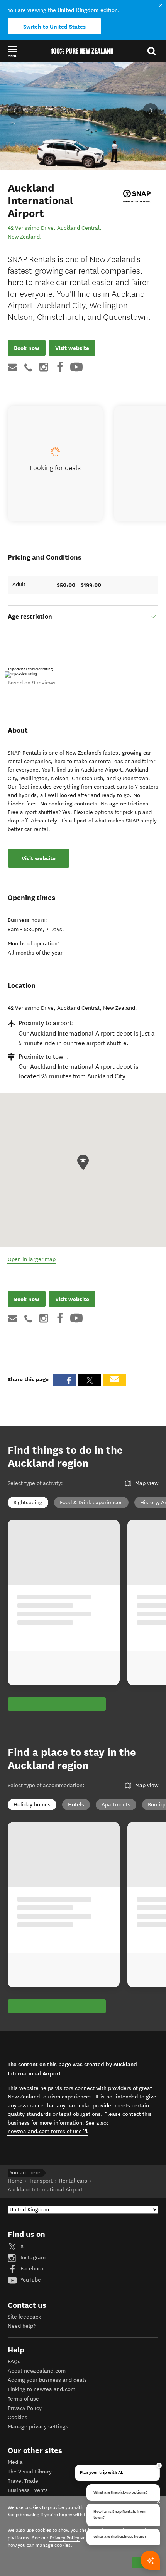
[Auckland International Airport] (137, 196)
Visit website (72, 348)
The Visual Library (30, 2472)
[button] (13, 51)
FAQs (14, 2362)
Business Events (28, 2490)
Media (15, 2462)
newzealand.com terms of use (48, 2131)
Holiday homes (32, 1805)
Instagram (32, 2257)
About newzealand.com (37, 2371)
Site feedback (24, 2317)
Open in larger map (32, 1259)
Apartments (116, 1805)
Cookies (18, 2417)
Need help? (22, 2326)
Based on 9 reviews (32, 683)
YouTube (30, 2280)
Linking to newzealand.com (41, 2389)
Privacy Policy (25, 2408)
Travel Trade (23, 2481)
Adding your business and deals (47, 2380)
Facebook (31, 2269)
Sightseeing (28, 1502)
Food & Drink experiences (91, 1502)
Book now (27, 348)
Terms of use (23, 2399)
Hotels (76, 1805)
